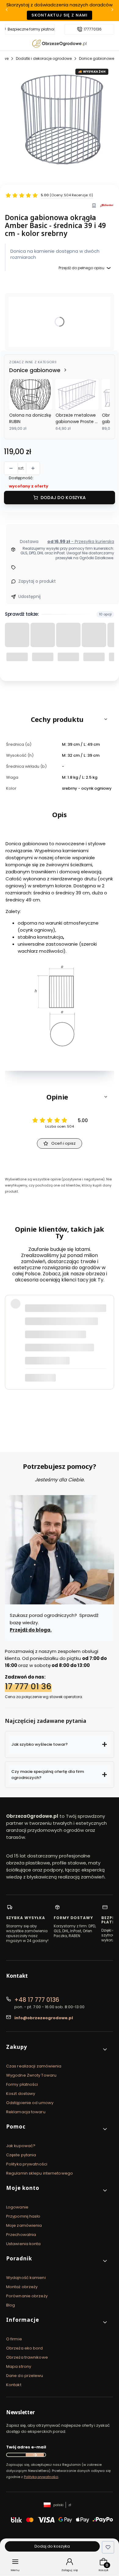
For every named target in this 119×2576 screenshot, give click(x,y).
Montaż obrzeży (22, 2287)
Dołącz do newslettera (35, 2455)
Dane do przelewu (25, 2376)
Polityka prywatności (27, 2164)
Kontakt (14, 2385)
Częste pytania (21, 2155)
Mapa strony (19, 2366)
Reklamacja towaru (26, 2112)
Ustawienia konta (23, 2244)
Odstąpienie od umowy (30, 2103)
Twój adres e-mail (26, 2447)
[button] (60, 719)
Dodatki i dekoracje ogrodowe (44, 58)
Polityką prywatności (41, 2477)
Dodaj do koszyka (63, 498)
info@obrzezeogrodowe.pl (44, 2018)
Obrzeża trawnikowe (27, 2357)
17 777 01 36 (28, 1686)
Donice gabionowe (97, 58)
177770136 (93, 29)
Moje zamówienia (24, 2225)
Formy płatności (22, 2084)
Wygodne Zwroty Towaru (31, 2075)
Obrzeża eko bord (25, 2348)
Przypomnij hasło (23, 2216)
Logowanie (17, 2207)
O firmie (14, 2339)
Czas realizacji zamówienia (34, 2066)
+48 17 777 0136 (37, 2000)
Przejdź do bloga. (31, 1630)
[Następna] (112, 11)
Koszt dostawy (21, 2094)
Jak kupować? (21, 2146)
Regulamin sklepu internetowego (40, 2173)
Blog (11, 2305)
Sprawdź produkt (75, 1404)
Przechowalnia (21, 2235)
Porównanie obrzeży (27, 2296)
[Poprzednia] (7, 11)
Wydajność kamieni (26, 2278)
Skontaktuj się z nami (60, 15)
